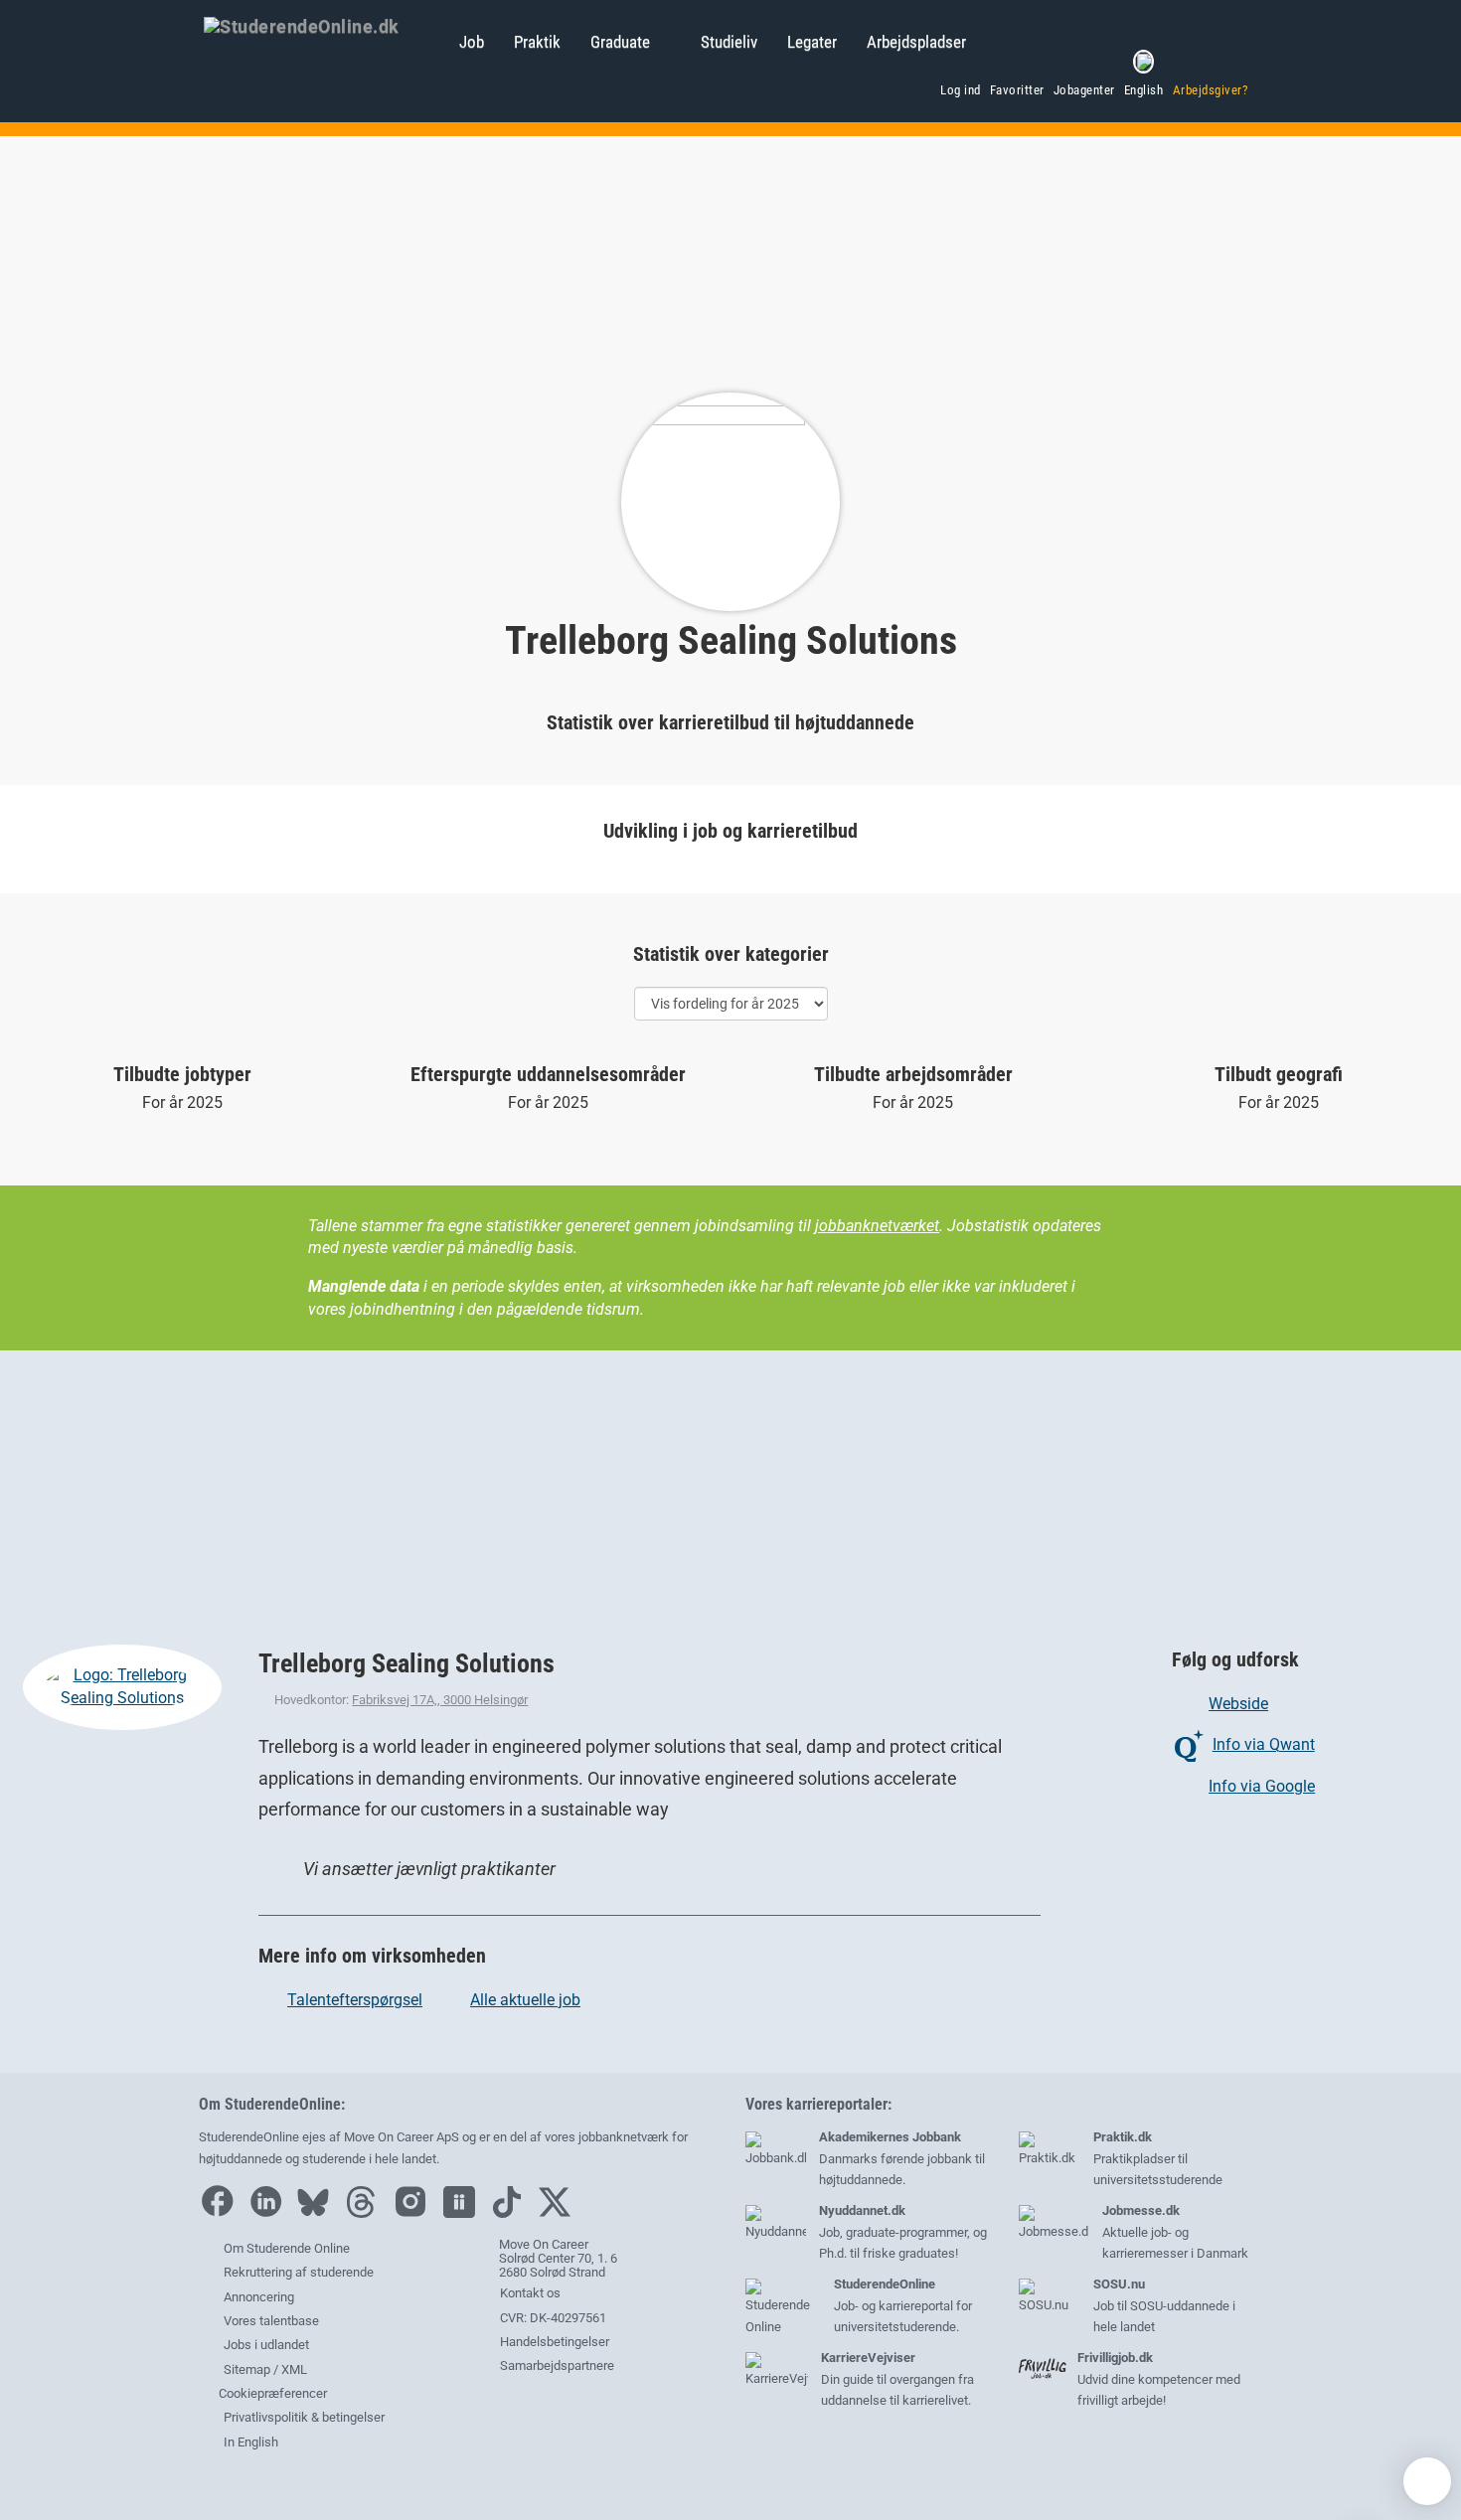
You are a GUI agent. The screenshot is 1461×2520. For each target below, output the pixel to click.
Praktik (537, 42)
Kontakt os (529, 2293)
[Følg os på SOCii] (464, 2213)
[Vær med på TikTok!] (512, 2213)
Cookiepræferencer (271, 2393)
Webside (1238, 1704)
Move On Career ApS (402, 2137)
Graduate (620, 42)
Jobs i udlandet (266, 2345)
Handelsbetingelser (553, 2342)
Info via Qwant (1264, 1744)
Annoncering (259, 2297)
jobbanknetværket (877, 1226)
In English (251, 2442)
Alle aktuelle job (525, 2000)
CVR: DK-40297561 (552, 2318)
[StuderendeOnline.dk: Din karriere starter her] (322, 25)
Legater (812, 42)
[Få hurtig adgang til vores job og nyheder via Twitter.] (560, 2213)
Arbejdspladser (916, 42)
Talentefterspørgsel (355, 2000)
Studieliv (729, 42)
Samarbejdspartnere (556, 2365)
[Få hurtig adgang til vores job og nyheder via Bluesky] (318, 2213)
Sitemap (247, 2369)
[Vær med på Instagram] (415, 2213)
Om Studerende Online (287, 2248)
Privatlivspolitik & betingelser (304, 2417)
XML (294, 2369)
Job (472, 42)
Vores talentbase (271, 2321)
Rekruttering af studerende (299, 2272)
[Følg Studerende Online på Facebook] (222, 2213)
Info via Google (1262, 1786)
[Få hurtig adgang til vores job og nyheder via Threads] (366, 2213)
